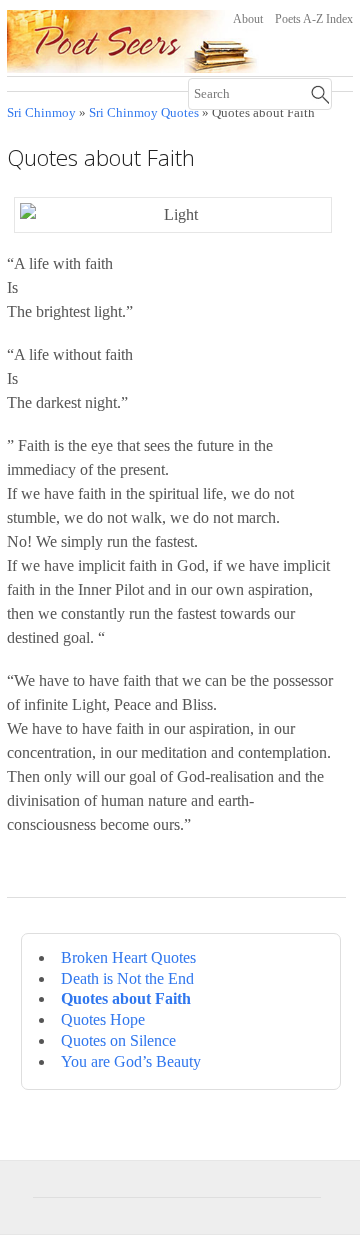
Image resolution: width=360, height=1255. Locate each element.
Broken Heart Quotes (128, 957)
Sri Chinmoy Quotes (144, 113)
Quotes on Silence (118, 1040)
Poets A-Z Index (314, 19)
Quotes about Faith (126, 998)
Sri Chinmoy (41, 113)
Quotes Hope (103, 1019)
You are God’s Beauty (131, 1061)
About (248, 19)
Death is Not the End (127, 978)
